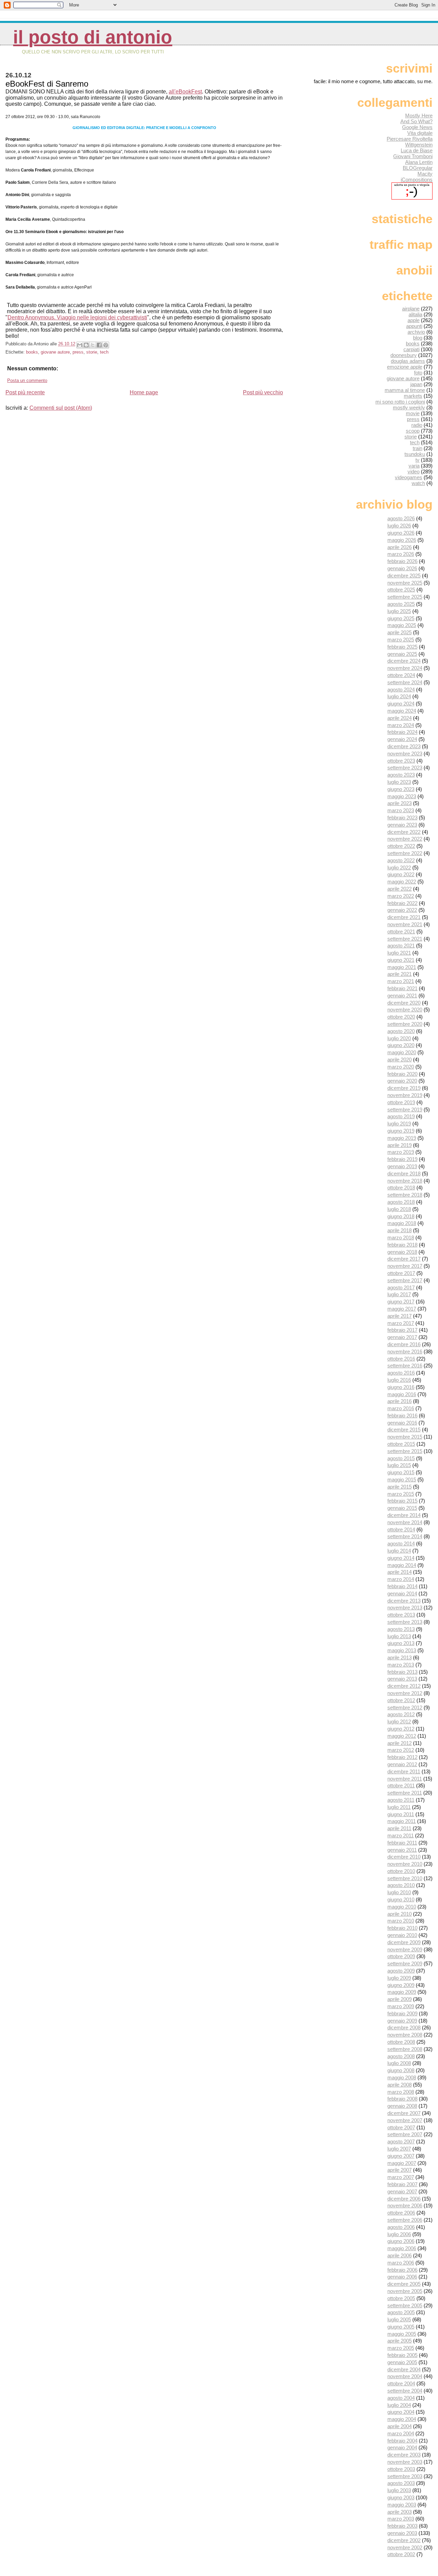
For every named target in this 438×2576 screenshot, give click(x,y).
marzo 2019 (401, 1152)
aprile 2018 (400, 1230)
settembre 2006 (405, 2220)
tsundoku (415, 454)
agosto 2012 (401, 1714)
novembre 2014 (405, 1522)
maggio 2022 (402, 882)
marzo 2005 (401, 2348)
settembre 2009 (405, 1963)
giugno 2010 (401, 1899)
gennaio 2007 (402, 2191)
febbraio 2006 (402, 2270)
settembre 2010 (405, 1878)
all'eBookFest (185, 92)
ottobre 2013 (401, 1615)
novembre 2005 (405, 2291)
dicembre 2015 (404, 1430)
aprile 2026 (400, 547)
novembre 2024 (405, 668)
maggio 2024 (402, 711)
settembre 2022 (405, 853)
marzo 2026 (401, 554)
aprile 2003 (400, 2512)
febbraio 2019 (402, 1159)
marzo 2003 (401, 2519)
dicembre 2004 (404, 2369)
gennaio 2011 (402, 1850)
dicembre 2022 (404, 832)
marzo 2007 (401, 2177)
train (417, 448)
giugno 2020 (401, 1045)
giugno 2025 (401, 618)
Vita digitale (420, 133)
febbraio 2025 (402, 647)
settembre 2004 (405, 2391)
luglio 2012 (399, 1721)
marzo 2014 (401, 1579)
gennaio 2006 (402, 2277)
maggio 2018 (402, 1223)
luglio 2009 (399, 1978)
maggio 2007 (402, 2163)
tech (104, 352)
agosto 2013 (401, 1629)
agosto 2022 (401, 860)
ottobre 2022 (401, 846)
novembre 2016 (405, 1351)
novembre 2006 (405, 2205)
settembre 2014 (405, 1536)
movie (413, 413)
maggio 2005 (402, 2334)
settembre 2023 (405, 768)
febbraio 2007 (402, 2184)
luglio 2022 (399, 868)
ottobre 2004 (401, 2383)
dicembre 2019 (404, 1088)
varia (414, 466)
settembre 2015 (405, 1451)
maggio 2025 (402, 625)
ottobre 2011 (401, 1786)
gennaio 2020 (402, 1081)
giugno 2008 (401, 2070)
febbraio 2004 (402, 2441)
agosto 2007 (401, 2141)
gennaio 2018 (402, 1252)
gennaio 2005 (402, 2362)
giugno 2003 (401, 2497)
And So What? (416, 121)
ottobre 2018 (401, 1188)
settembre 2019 (405, 1110)
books (32, 352)
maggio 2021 (402, 967)
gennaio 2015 (402, 1508)
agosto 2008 (401, 2056)
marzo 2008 (401, 2092)
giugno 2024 (401, 704)
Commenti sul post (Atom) (61, 408)
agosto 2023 (401, 775)
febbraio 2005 (402, 2355)
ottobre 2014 (401, 1529)
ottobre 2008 (401, 2042)
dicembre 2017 (404, 1259)
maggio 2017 (402, 1309)
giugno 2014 (401, 1558)
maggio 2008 (402, 2077)
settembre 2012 (405, 1707)
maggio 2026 (402, 540)
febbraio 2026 (402, 561)
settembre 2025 (405, 597)
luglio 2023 (399, 782)
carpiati (411, 349)
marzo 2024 (401, 725)
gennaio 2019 (402, 1166)
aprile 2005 (400, 2341)
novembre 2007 (405, 2120)
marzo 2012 (401, 1750)
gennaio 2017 (402, 1337)
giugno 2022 (401, 874)
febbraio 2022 (402, 903)
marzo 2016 (401, 1408)
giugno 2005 (401, 2327)
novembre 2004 (405, 2376)
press (78, 352)
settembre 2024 (405, 682)
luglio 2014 (399, 1551)
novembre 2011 (405, 1779)
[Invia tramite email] (80, 345)
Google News (417, 127)
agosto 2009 (401, 1971)
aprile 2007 (400, 2170)
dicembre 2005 (404, 2284)
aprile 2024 (400, 718)
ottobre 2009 (401, 1956)
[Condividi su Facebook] (99, 345)
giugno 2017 (401, 1302)
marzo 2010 (401, 1921)
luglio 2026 (399, 526)
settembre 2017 (405, 1280)
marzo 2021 (401, 981)
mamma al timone (405, 390)
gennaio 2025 (402, 654)
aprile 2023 (400, 803)
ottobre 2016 (401, 1359)
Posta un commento (27, 380)
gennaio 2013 (402, 1679)
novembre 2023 (405, 754)
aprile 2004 (400, 2426)
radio (417, 425)
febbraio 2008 (402, 2099)
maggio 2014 (402, 1565)
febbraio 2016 (402, 1415)
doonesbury (404, 355)
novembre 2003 (405, 2462)
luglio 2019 (399, 1124)
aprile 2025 (400, 632)
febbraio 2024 (402, 732)
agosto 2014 (401, 1544)
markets (413, 396)
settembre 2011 (405, 1793)
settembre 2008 (405, 2049)
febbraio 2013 (402, 1672)
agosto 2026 (401, 518)
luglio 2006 (399, 2234)
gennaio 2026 (402, 568)
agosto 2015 (401, 1458)
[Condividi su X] (93, 345)
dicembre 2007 (404, 2113)
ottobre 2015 (401, 1444)
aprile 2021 (400, 974)
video (414, 471)
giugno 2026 (401, 533)
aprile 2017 (400, 1316)
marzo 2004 (401, 2433)
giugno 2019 (401, 1131)
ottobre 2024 (401, 675)
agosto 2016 (401, 1373)
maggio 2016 (402, 1394)
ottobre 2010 (401, 1871)
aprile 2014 (400, 1572)
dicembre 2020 (404, 1003)
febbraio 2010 (402, 1928)
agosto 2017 (401, 1287)
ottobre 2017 (401, 1273)
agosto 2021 (401, 946)
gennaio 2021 (402, 996)
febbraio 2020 (402, 1074)
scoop (413, 431)
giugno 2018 (401, 1216)
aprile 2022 (400, 889)
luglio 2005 (399, 2319)
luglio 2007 (399, 2149)
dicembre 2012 (404, 1686)
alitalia (415, 314)
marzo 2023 (401, 810)
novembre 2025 (405, 583)
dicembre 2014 (404, 1515)
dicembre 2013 (404, 1601)
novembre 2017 (405, 1266)
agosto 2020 (401, 1031)
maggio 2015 (402, 1480)
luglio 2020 (399, 1038)
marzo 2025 (401, 640)
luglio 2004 (399, 2405)
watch (418, 483)
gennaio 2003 (402, 2533)
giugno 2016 (401, 1387)
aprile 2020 (400, 1060)
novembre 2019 (405, 1095)
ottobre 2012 (401, 1700)
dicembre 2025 (404, 576)
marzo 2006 (401, 2263)
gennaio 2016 (402, 1423)
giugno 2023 (401, 789)
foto (418, 373)
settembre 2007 (405, 2134)
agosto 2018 (401, 1202)
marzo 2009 (401, 2006)
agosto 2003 (401, 2483)
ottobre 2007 (401, 2127)
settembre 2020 (405, 1024)
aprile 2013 (400, 1657)
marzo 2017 (401, 1323)
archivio (416, 332)
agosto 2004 (401, 2398)
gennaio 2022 (402, 910)
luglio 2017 (399, 1294)
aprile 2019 (400, 1145)
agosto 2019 (401, 1116)
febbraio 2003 (402, 2526)
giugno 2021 (401, 960)
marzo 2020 (401, 1067)
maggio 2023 (402, 796)
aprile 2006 (400, 2255)
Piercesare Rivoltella (410, 139)
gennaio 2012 (402, 1764)
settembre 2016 (405, 1366)
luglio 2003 (399, 2490)
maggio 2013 (402, 1650)
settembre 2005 (405, 2305)
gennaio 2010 (402, 1935)
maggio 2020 (402, 1052)
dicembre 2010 (404, 1857)
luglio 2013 (399, 1636)
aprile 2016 (400, 1401)
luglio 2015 (399, 1465)
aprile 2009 (400, 1999)
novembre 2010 (405, 1864)
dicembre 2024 (404, 661)
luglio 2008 (399, 2063)
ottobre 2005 (401, 2298)
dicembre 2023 (404, 746)
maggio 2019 (402, 1138)
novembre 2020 (405, 1010)
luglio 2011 (399, 1807)
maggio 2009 (402, 1992)
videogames (409, 477)
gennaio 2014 (402, 1593)
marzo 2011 (401, 1835)
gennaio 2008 (402, 2106)
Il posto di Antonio (93, 37)
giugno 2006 (401, 2241)
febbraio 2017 (402, 1330)
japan (416, 384)
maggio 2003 (402, 2505)
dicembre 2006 (404, 2199)
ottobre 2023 (401, 761)
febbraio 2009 (402, 2013)
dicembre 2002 (404, 2540)
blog (418, 338)
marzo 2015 (401, 1494)
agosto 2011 (401, 1800)
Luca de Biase (417, 150)
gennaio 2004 (402, 2447)
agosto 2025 (401, 604)
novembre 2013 (405, 1608)
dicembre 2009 (404, 1942)
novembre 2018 (405, 1181)
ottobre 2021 (401, 932)
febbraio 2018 (402, 1245)
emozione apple (405, 367)
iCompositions (417, 180)
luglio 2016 (399, 1380)
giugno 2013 (401, 1643)
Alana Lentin (419, 162)
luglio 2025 (399, 611)
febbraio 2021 (402, 988)
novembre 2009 (405, 1949)
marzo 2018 (401, 1238)
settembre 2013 (405, 1622)
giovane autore (55, 352)
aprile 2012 (400, 1743)
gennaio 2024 (402, 739)
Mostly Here (419, 116)
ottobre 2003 (401, 2469)
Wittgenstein (419, 145)
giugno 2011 (401, 1814)
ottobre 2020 (401, 1017)
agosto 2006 (401, 2227)
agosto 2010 (401, 1885)
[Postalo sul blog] (86, 345)
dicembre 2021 (404, 917)
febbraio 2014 (402, 1586)
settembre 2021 (405, 939)
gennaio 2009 (402, 2021)
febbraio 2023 (402, 818)
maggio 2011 (402, 1821)
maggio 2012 (402, 1736)
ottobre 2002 (401, 2554)
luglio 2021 (399, 953)
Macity (425, 174)
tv (417, 460)
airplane (411, 309)
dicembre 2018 (404, 1174)
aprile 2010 (400, 1914)
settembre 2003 (405, 2476)
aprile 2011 (399, 1828)
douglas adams (408, 361)
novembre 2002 (405, 2547)
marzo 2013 (401, 1665)
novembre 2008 (405, 2035)
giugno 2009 (401, 1985)
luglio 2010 (399, 1892)
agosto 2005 (401, 2312)
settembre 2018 (405, 1195)
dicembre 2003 (404, 2455)
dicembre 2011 (404, 1771)
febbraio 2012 (402, 1757)
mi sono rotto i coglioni (400, 402)
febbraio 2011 (402, 1843)
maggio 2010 (402, 1907)
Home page (144, 392)
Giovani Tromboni (413, 156)
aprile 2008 (400, 2085)
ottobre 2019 (401, 1102)
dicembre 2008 (404, 2027)
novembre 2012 (405, 1693)
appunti (414, 326)
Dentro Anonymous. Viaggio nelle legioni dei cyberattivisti (77, 317)
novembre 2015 (405, 1437)
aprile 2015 (400, 1487)
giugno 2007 (401, 2156)
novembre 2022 (405, 839)
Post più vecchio (263, 392)
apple (414, 320)
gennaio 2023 (402, 825)
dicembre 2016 (404, 1344)
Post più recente (25, 392)
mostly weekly (409, 407)
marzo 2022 (401, 896)
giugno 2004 (401, 2412)
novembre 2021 (405, 924)
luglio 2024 (399, 696)
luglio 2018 (399, 1209)
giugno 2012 (401, 1729)
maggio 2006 (402, 2248)
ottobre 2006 (401, 2213)
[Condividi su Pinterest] (106, 345)
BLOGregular (418, 168)
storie (92, 352)
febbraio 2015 (402, 1501)
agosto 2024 (401, 690)
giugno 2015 (401, 1472)
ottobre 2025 (401, 590)
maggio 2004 (402, 2419)
